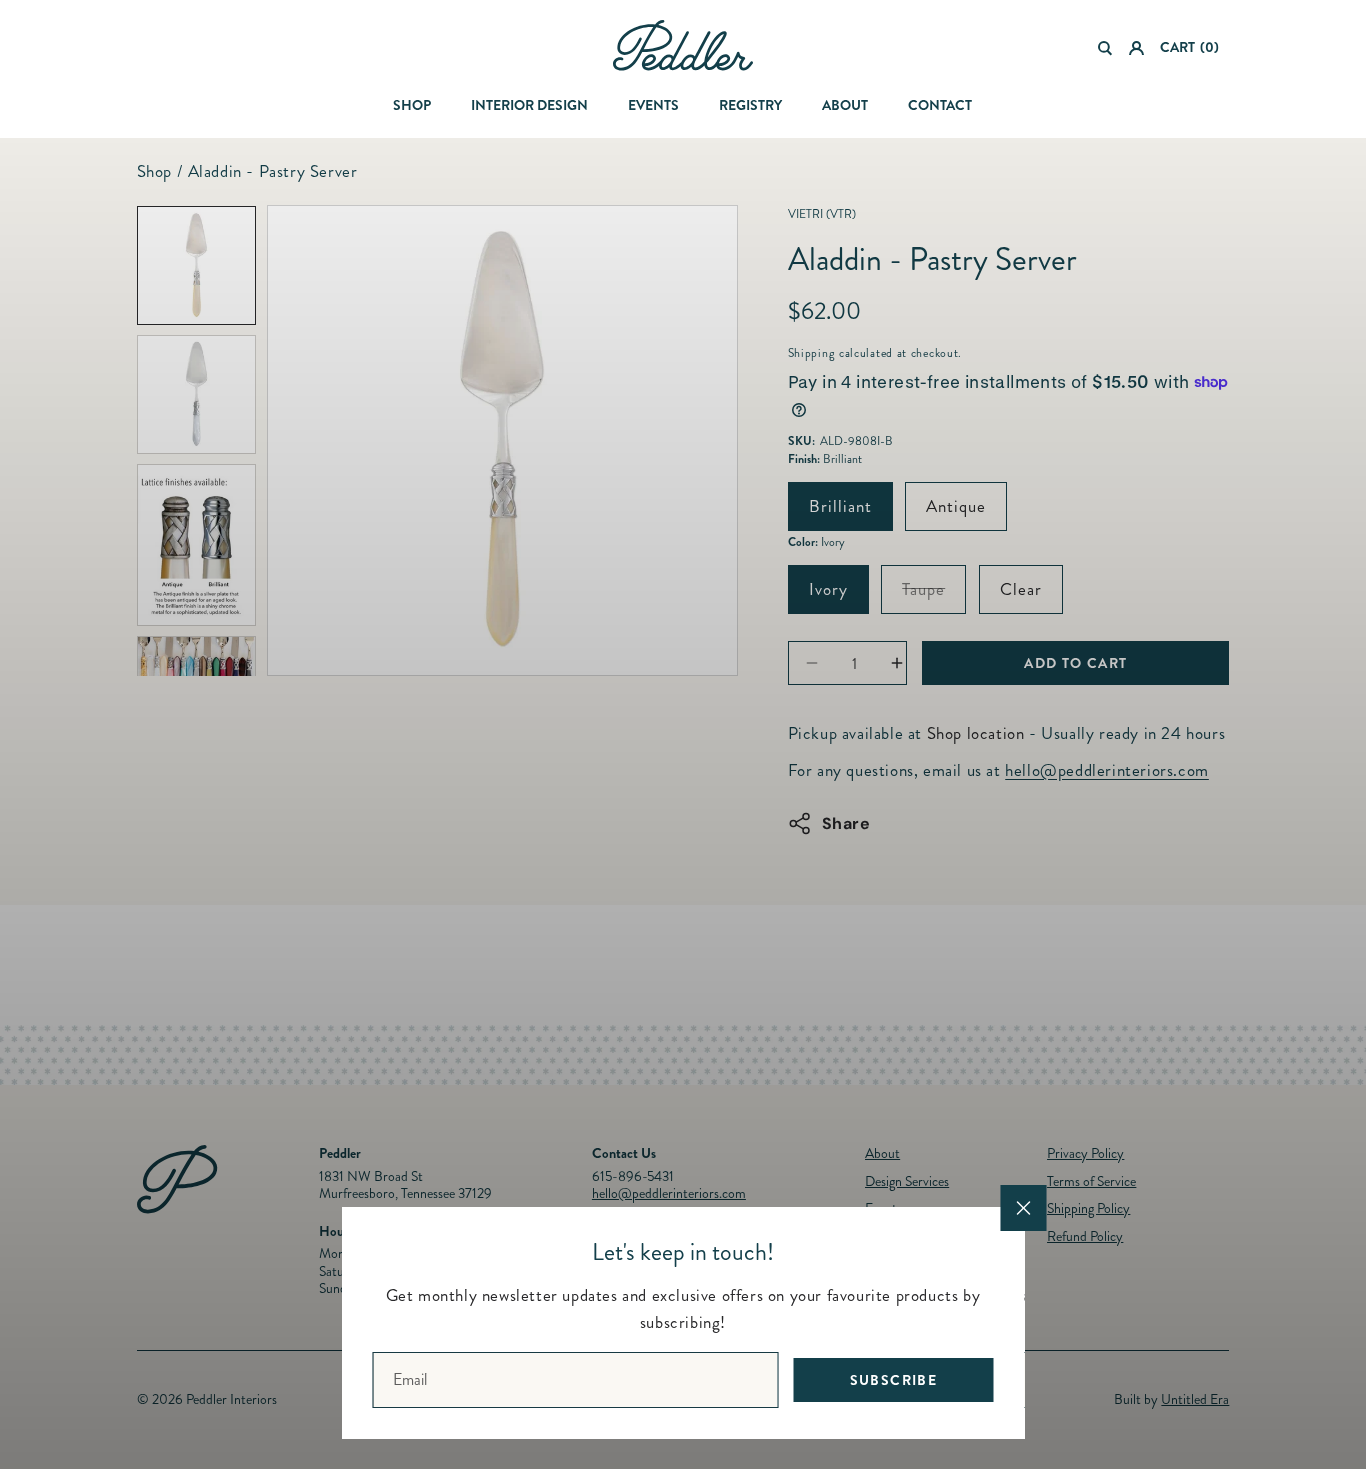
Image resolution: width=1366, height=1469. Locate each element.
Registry (750, 105)
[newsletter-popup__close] (1024, 1208)
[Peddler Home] (683, 45)
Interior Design (529, 105)
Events (653, 105)
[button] (1105, 48)
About (845, 105)
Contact (940, 105)
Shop (412, 105)
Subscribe (894, 1380)
